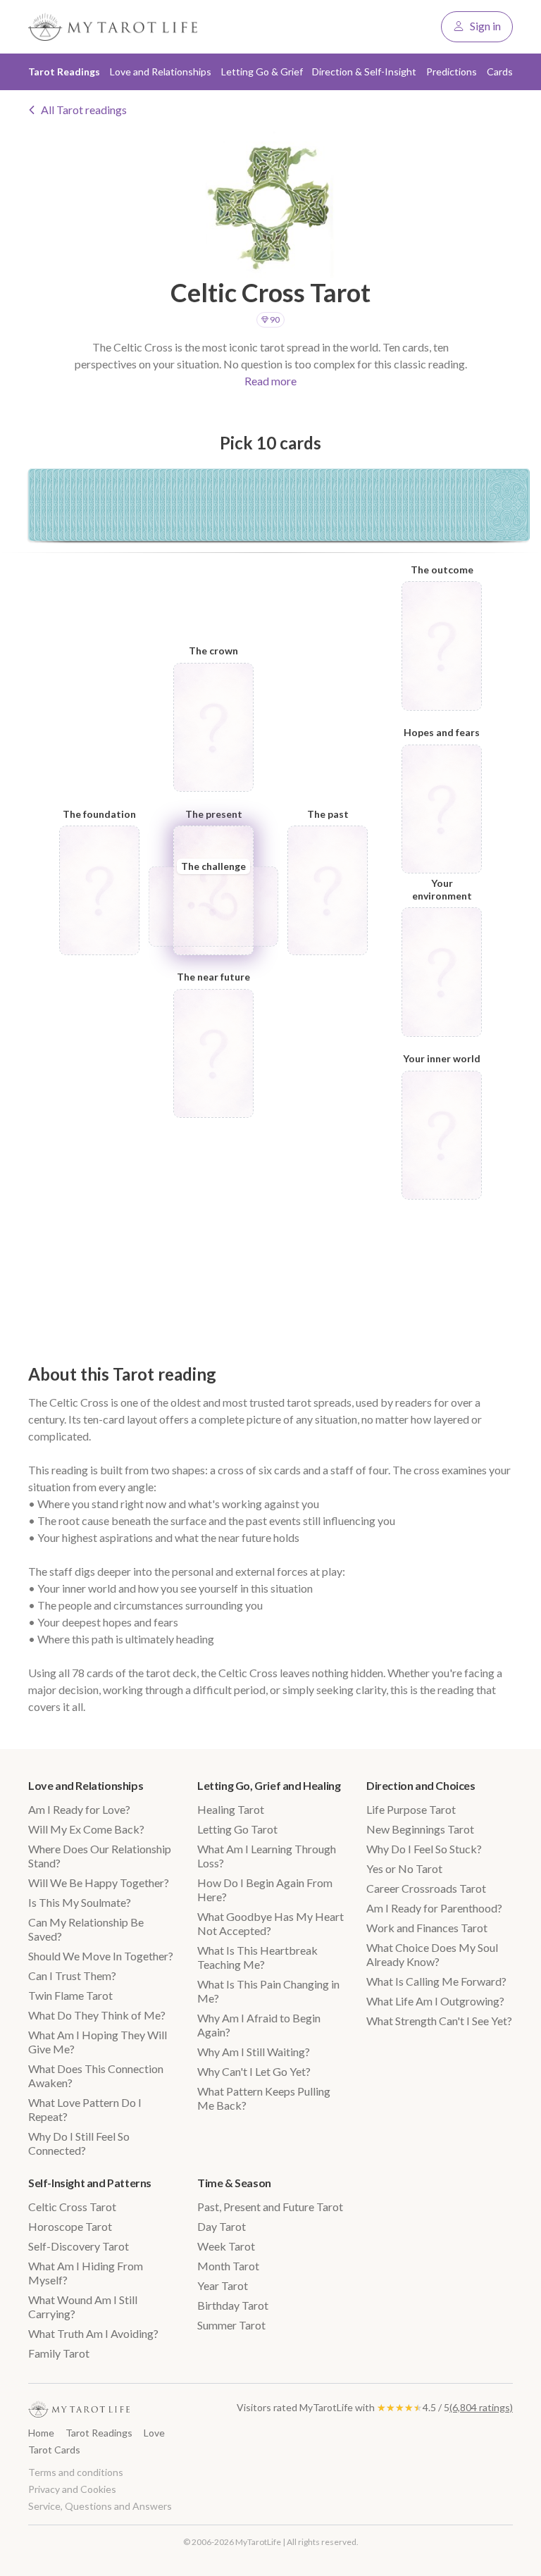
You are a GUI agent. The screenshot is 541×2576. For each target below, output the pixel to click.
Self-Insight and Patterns (90, 2183)
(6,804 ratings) (481, 2407)
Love (154, 2433)
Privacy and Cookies (72, 2489)
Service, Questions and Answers (100, 2506)
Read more (270, 381)
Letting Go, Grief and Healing (269, 1785)
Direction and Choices (421, 1785)
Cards (500, 71)
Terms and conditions (76, 2472)
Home (41, 2433)
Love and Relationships (86, 1785)
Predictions (452, 71)
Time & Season (234, 2183)
